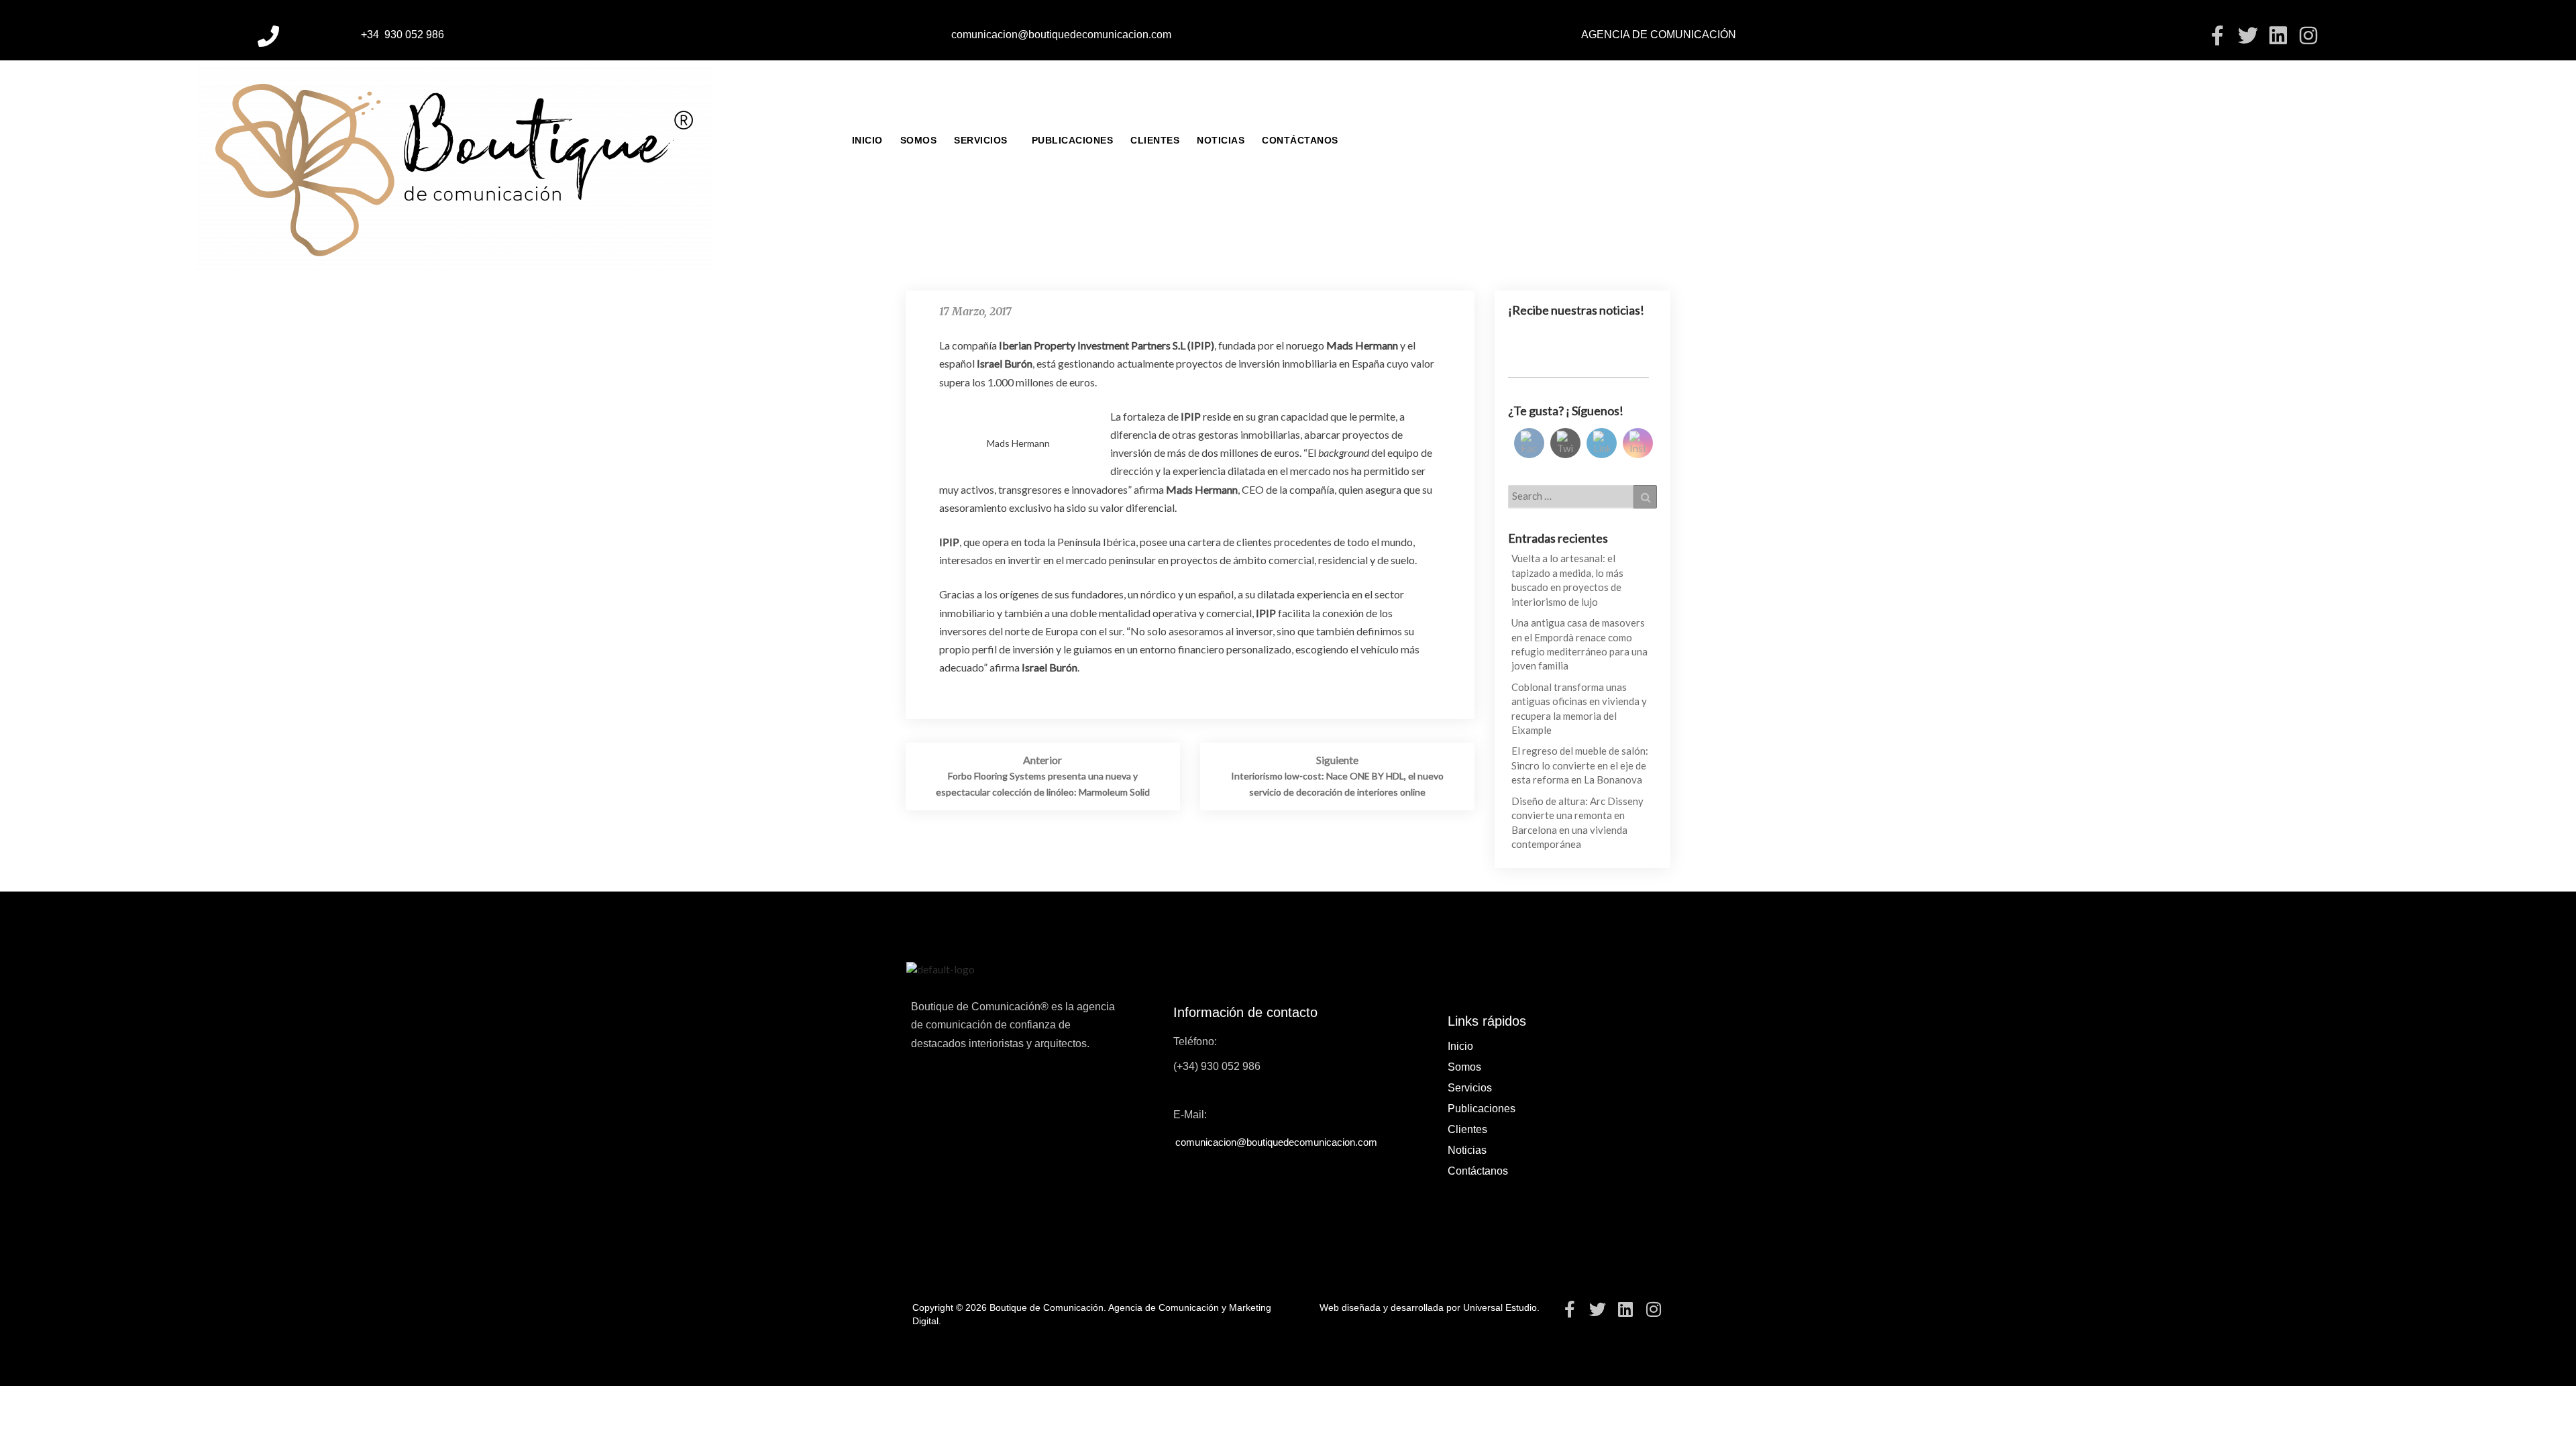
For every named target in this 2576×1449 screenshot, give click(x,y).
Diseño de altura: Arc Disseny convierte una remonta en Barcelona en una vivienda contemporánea (1577, 822)
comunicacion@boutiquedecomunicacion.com (1061, 35)
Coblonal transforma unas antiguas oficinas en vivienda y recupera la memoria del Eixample (1579, 708)
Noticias (1221, 140)
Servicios (981, 140)
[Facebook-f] (2218, 36)
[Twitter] (2248, 36)
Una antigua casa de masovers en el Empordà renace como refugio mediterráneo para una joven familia (1579, 644)
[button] (984, 140)
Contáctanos (1300, 140)
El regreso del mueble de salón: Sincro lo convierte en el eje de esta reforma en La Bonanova (1580, 765)
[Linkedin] (2278, 36)
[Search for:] (1583, 496)
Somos (919, 140)
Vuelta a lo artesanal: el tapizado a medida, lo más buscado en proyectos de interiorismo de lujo (1567, 580)
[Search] (1645, 496)
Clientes (1155, 140)
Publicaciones (1073, 140)
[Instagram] (2308, 36)
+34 (371, 35)
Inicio (867, 140)
